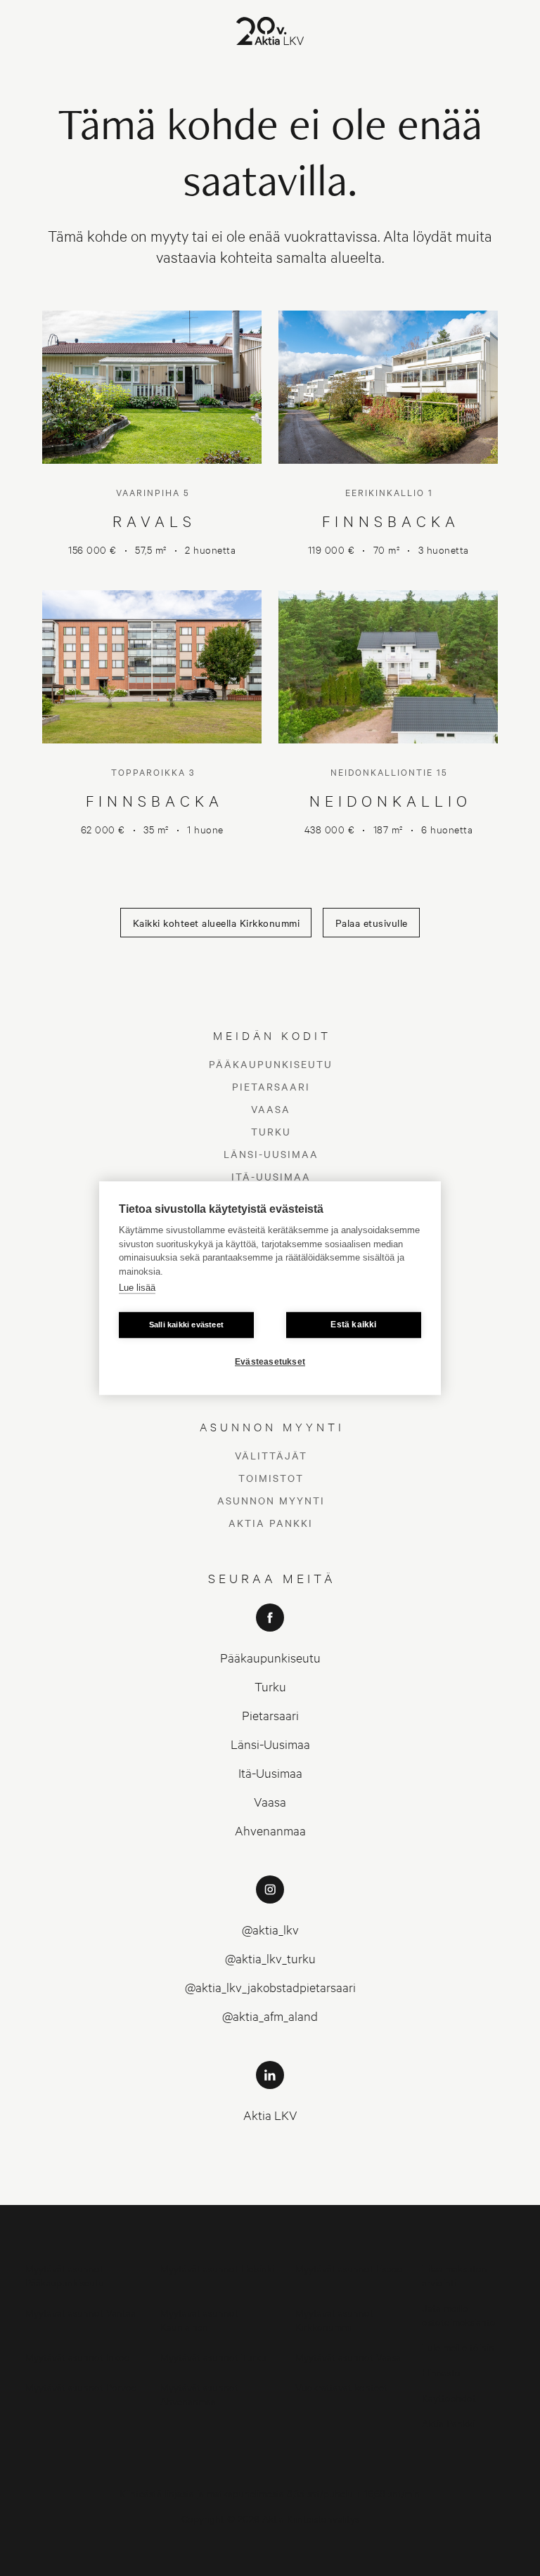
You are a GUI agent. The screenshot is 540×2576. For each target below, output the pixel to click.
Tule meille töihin (458, 2347)
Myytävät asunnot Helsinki (217, 2268)
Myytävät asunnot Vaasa (348, 2356)
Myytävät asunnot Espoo (349, 2268)
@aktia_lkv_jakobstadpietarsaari (270, 1987)
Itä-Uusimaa (271, 1176)
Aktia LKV (270, 2115)
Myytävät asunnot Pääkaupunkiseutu (65, 2275)
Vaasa (271, 1109)
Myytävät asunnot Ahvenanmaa (199, 2394)
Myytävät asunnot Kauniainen (199, 2319)
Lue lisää (137, 1288)
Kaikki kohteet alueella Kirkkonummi (217, 923)
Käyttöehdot (449, 2397)
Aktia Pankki (271, 1523)
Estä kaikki (353, 1325)
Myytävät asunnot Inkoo (78, 2356)
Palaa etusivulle (372, 923)
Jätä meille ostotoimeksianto (459, 2314)
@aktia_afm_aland (270, 2016)
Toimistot (271, 1478)
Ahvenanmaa (270, 1830)
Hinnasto (441, 2372)
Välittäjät (271, 1455)
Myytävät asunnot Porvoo (81, 2387)
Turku (271, 1131)
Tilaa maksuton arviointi (455, 2275)
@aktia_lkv (270, 1929)
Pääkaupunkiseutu (271, 1064)
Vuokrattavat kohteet (341, 2387)
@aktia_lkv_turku (270, 1958)
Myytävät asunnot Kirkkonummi (334, 2319)
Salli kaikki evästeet (186, 1325)
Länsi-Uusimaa (271, 1154)
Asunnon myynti (271, 1500)
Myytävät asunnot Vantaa (81, 2312)
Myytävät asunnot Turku (213, 2356)
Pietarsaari (271, 1086)
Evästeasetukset (270, 1362)
